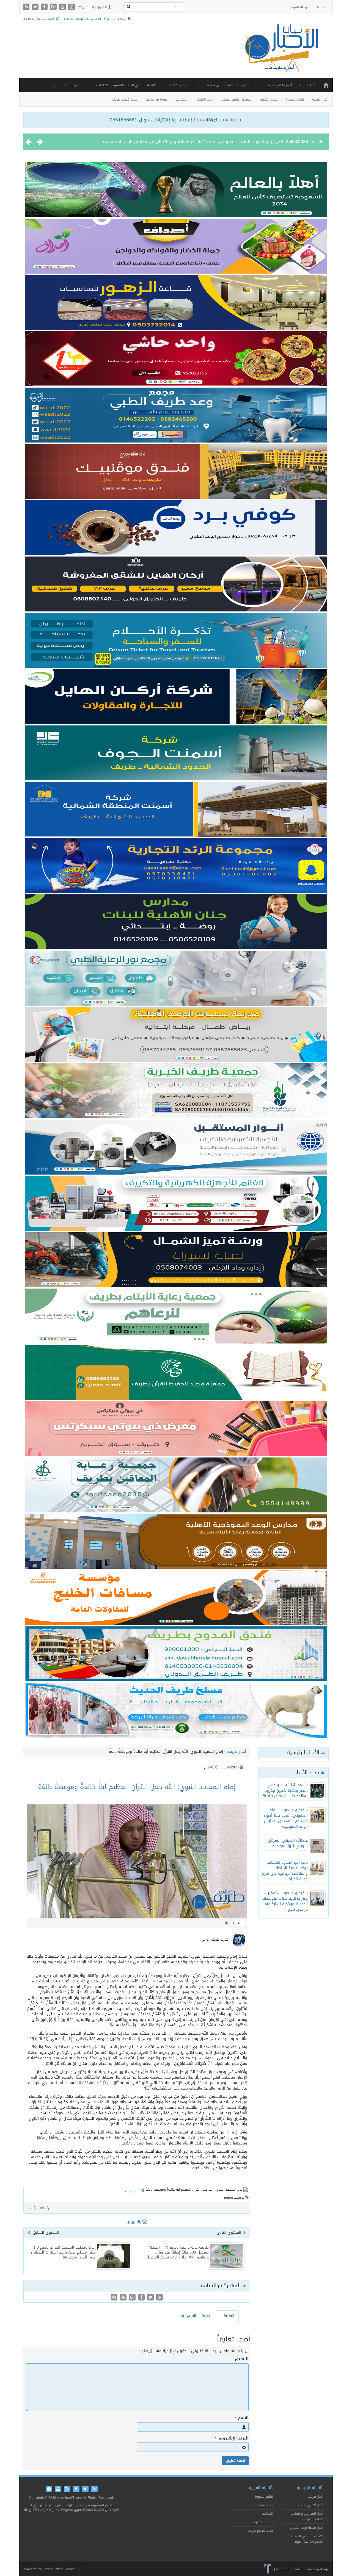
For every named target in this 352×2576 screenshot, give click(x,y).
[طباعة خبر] (227, 1923)
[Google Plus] (54, 7)
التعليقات (227, 2316)
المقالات (182, 99)
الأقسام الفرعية (262, 2488)
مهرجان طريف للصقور (236, 99)
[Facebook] (45, 7)
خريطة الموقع (299, 7)
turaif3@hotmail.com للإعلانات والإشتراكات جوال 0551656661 (176, 120)
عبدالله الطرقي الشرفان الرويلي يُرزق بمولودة (241, 142)
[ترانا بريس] (268, 2569)
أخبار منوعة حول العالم (70, 85)
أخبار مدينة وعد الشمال (181, 85)
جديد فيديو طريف (125, 99)
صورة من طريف (157, 99)
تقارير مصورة (295, 99)
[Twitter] (36, 7)
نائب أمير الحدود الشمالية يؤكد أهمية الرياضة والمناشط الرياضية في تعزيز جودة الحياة (285, 1871)
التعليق (242, 2359)
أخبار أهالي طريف (279, 85)
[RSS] (27, 7)
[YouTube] (63, 7)
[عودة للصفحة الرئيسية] (280, 53)
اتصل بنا (323, 7)
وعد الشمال (204, 99)
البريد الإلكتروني (232, 2438)
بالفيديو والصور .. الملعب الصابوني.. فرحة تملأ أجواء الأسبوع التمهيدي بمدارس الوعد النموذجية (286, 1818)
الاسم (242, 2418)
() (31, 2208)
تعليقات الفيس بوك (194, 2316)
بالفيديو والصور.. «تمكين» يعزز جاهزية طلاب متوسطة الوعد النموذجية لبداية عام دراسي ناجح (285, 1901)
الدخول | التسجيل (94, 7)
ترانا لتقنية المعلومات (291, 2569)
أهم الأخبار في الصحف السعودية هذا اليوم (125, 85)
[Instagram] (71, 7)
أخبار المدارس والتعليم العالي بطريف (232, 85)
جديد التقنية (269, 99)
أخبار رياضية (320, 99)
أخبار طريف (308, 85)
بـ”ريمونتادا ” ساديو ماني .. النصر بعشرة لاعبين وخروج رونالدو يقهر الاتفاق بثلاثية (285, 1791)
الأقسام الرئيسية (311, 2488)
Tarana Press (53, 2569)
